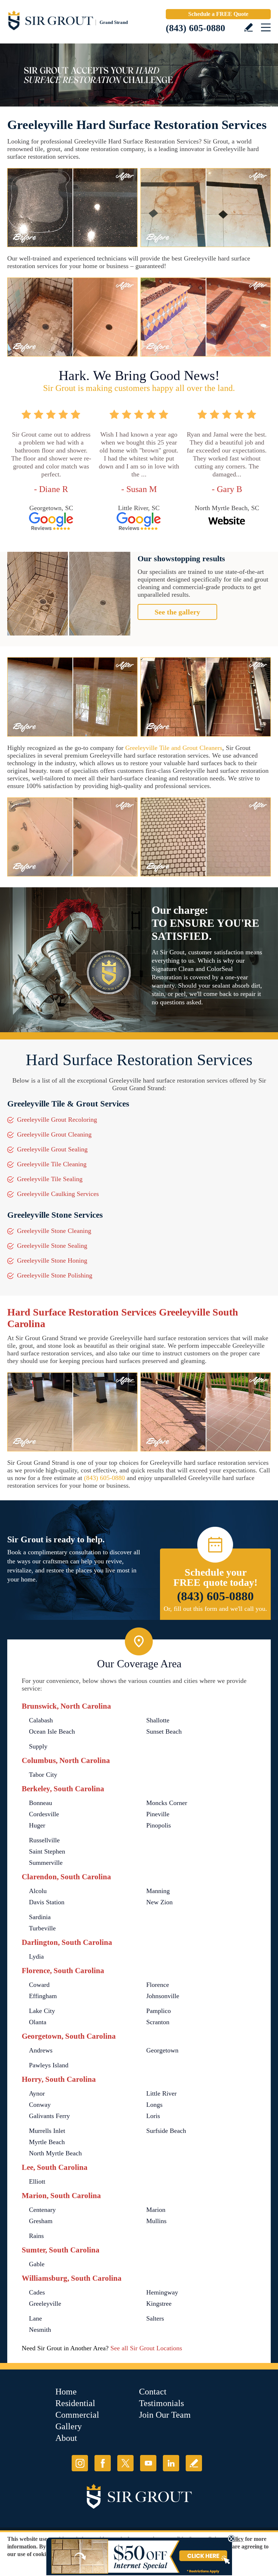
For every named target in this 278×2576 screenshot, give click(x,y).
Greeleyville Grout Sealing (52, 1149)
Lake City (42, 2011)
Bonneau (41, 1803)
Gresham (41, 2221)
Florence (158, 1985)
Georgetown (162, 2050)
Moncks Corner (167, 1803)
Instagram (80, 2463)
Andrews (41, 2050)
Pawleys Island (49, 2065)
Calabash (41, 1720)
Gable (37, 2264)
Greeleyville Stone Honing (52, 1260)
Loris (153, 2116)
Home (66, 2392)
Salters (155, 2318)
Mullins (156, 2221)
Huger (37, 1825)
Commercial (77, 2415)
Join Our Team (165, 2415)
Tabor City (43, 1775)
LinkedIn (171, 2463)
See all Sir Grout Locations (146, 2348)
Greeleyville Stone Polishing (55, 1275)
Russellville (44, 1840)
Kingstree (159, 2304)
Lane (35, 2318)
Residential (75, 2403)
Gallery (69, 2426)
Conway (40, 2105)
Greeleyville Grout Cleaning (54, 1134)
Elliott (37, 2181)
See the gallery (177, 612)
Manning (158, 1891)
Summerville (46, 1863)
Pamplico (159, 2011)
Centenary (42, 2210)
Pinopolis (159, 1825)
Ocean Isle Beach (52, 1731)
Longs (154, 2105)
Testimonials (161, 2403)
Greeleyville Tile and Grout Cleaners (174, 748)
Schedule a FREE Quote (218, 14)
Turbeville (42, 1928)
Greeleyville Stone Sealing (52, 1246)
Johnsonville (163, 1996)
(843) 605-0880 (195, 28)
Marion (156, 2210)
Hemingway (162, 2292)
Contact (153, 2392)
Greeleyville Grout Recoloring (57, 1120)
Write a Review (248, 27)
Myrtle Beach (47, 2142)
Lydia (36, 1956)
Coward (39, 1985)
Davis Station (47, 1902)
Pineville (158, 1814)
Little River (161, 2093)
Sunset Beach (164, 1731)
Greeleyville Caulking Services (58, 1194)
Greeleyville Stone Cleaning (54, 1231)
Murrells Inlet (47, 2131)
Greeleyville (45, 2304)
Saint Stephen (47, 1851)
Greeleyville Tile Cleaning (52, 1164)
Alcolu (38, 1891)
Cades (37, 2292)
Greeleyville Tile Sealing (50, 1179)
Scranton (158, 2022)
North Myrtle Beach (55, 2153)
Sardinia (40, 1917)
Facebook (103, 2463)
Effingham (43, 1996)
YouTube (148, 2463)
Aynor (37, 2093)
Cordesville (44, 1814)
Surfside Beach (166, 2131)
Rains (36, 2236)
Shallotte (158, 1720)
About (66, 2438)
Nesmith (40, 2330)
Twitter (125, 2463)
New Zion (159, 1902)
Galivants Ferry (49, 2116)
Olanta (38, 2022)
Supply (38, 1746)
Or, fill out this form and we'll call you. (215, 1609)
